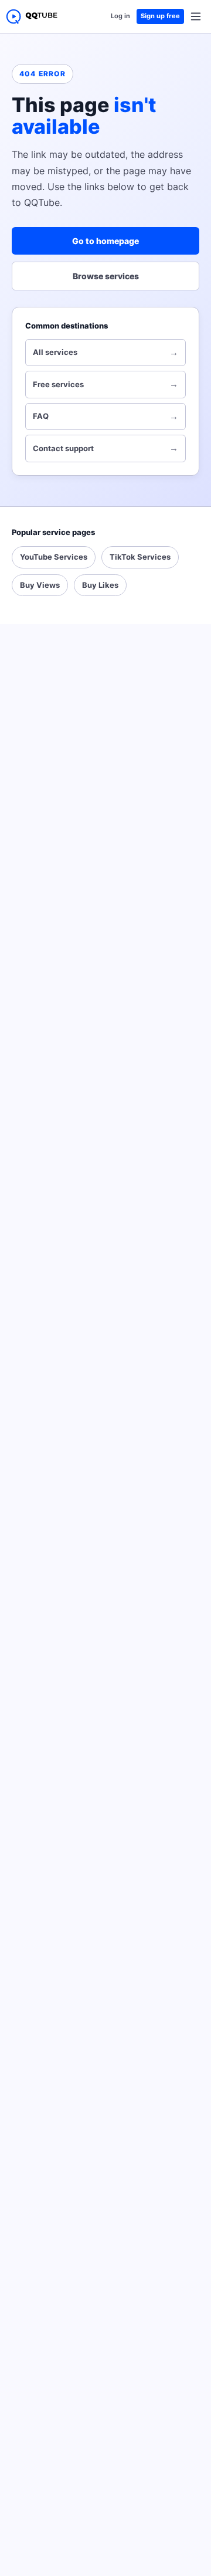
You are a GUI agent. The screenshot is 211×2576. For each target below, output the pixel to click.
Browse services (106, 276)
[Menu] (196, 16)
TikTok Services (140, 557)
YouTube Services (54, 557)
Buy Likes (100, 585)
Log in (120, 16)
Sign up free (160, 16)
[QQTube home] (32, 16)
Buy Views (40, 585)
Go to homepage (105, 241)
